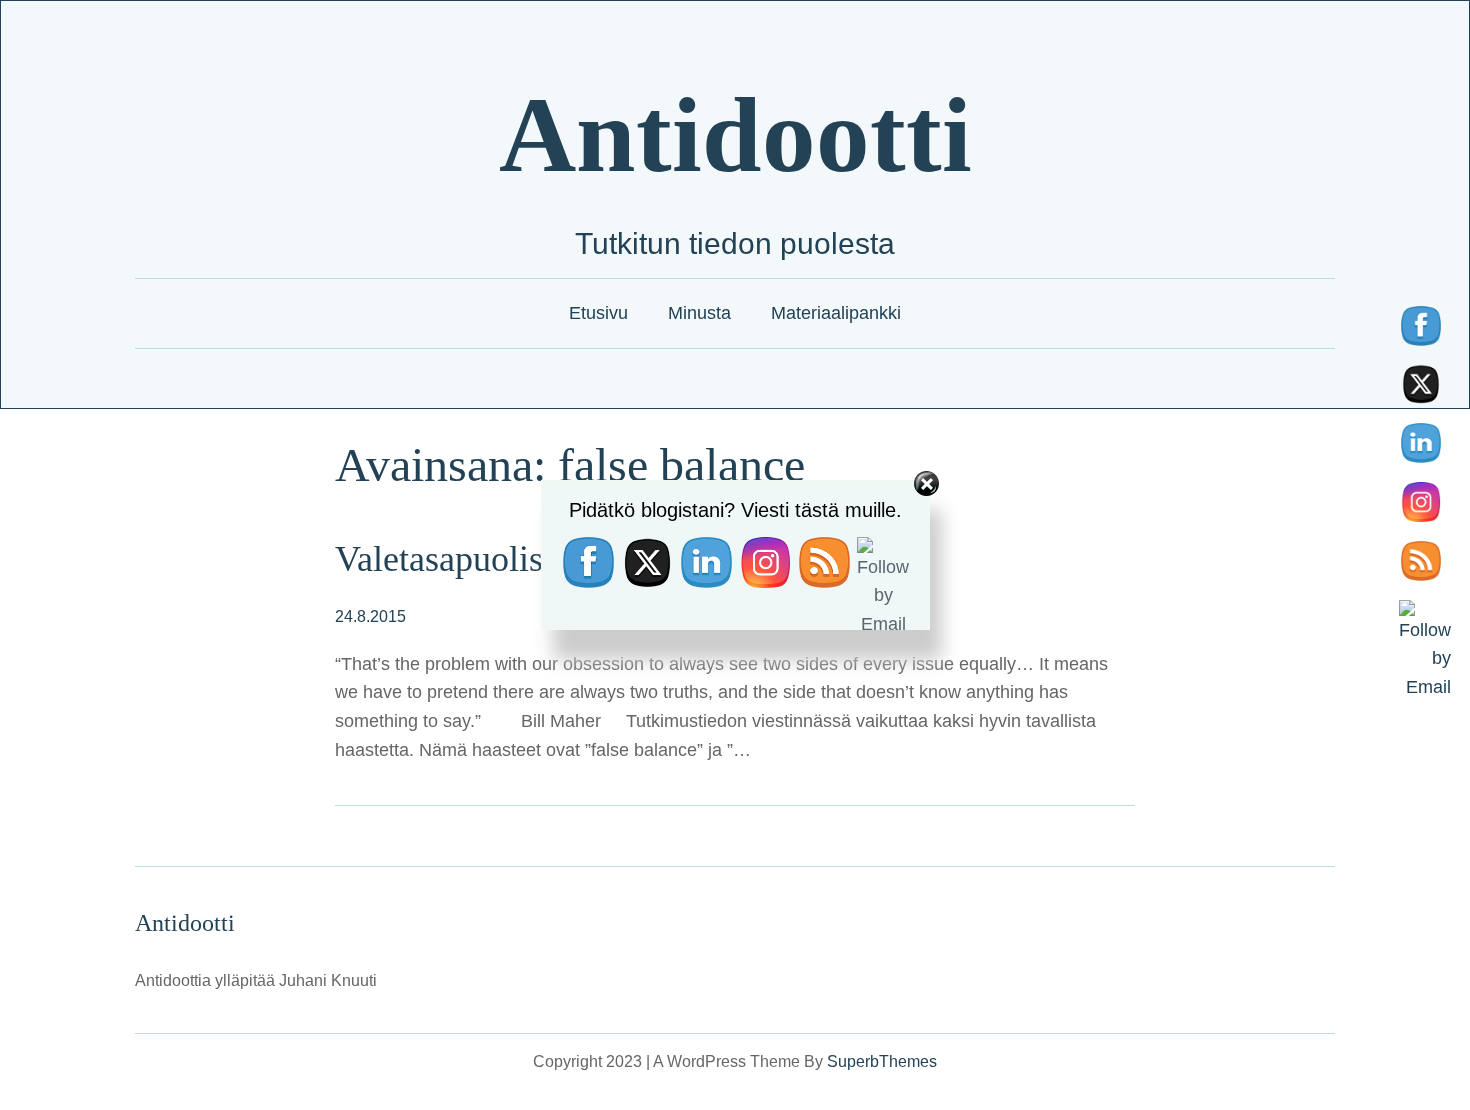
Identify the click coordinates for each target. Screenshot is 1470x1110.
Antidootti (735, 134)
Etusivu (598, 313)
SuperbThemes (882, 1061)
